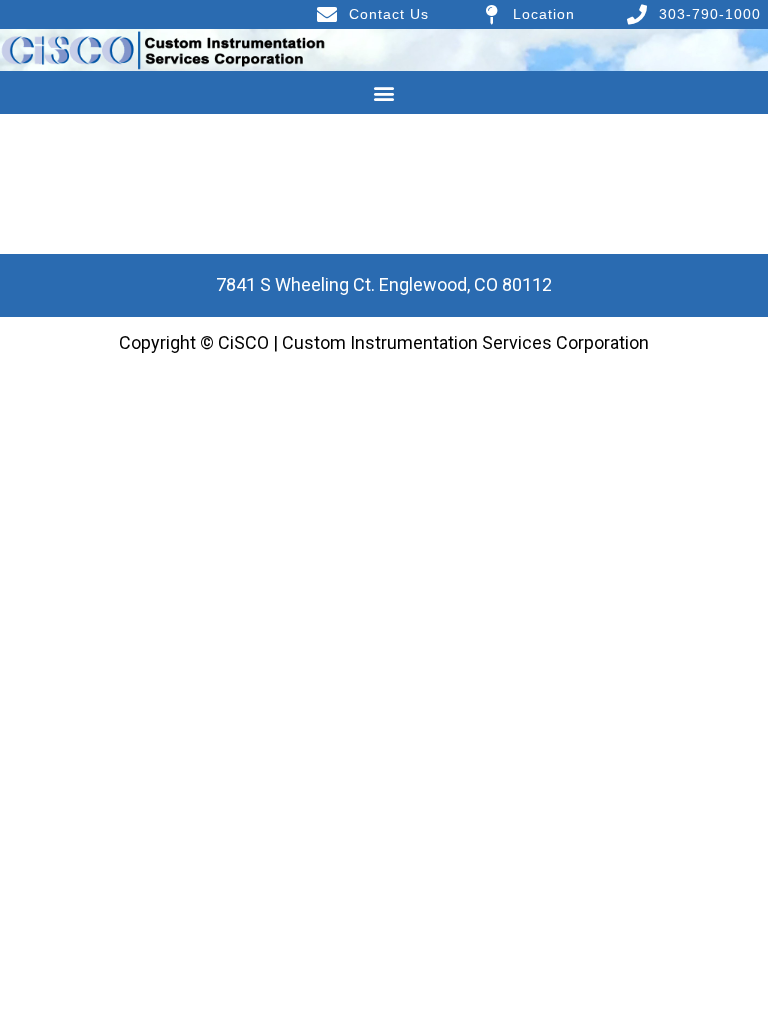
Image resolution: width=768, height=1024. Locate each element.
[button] (384, 92)
